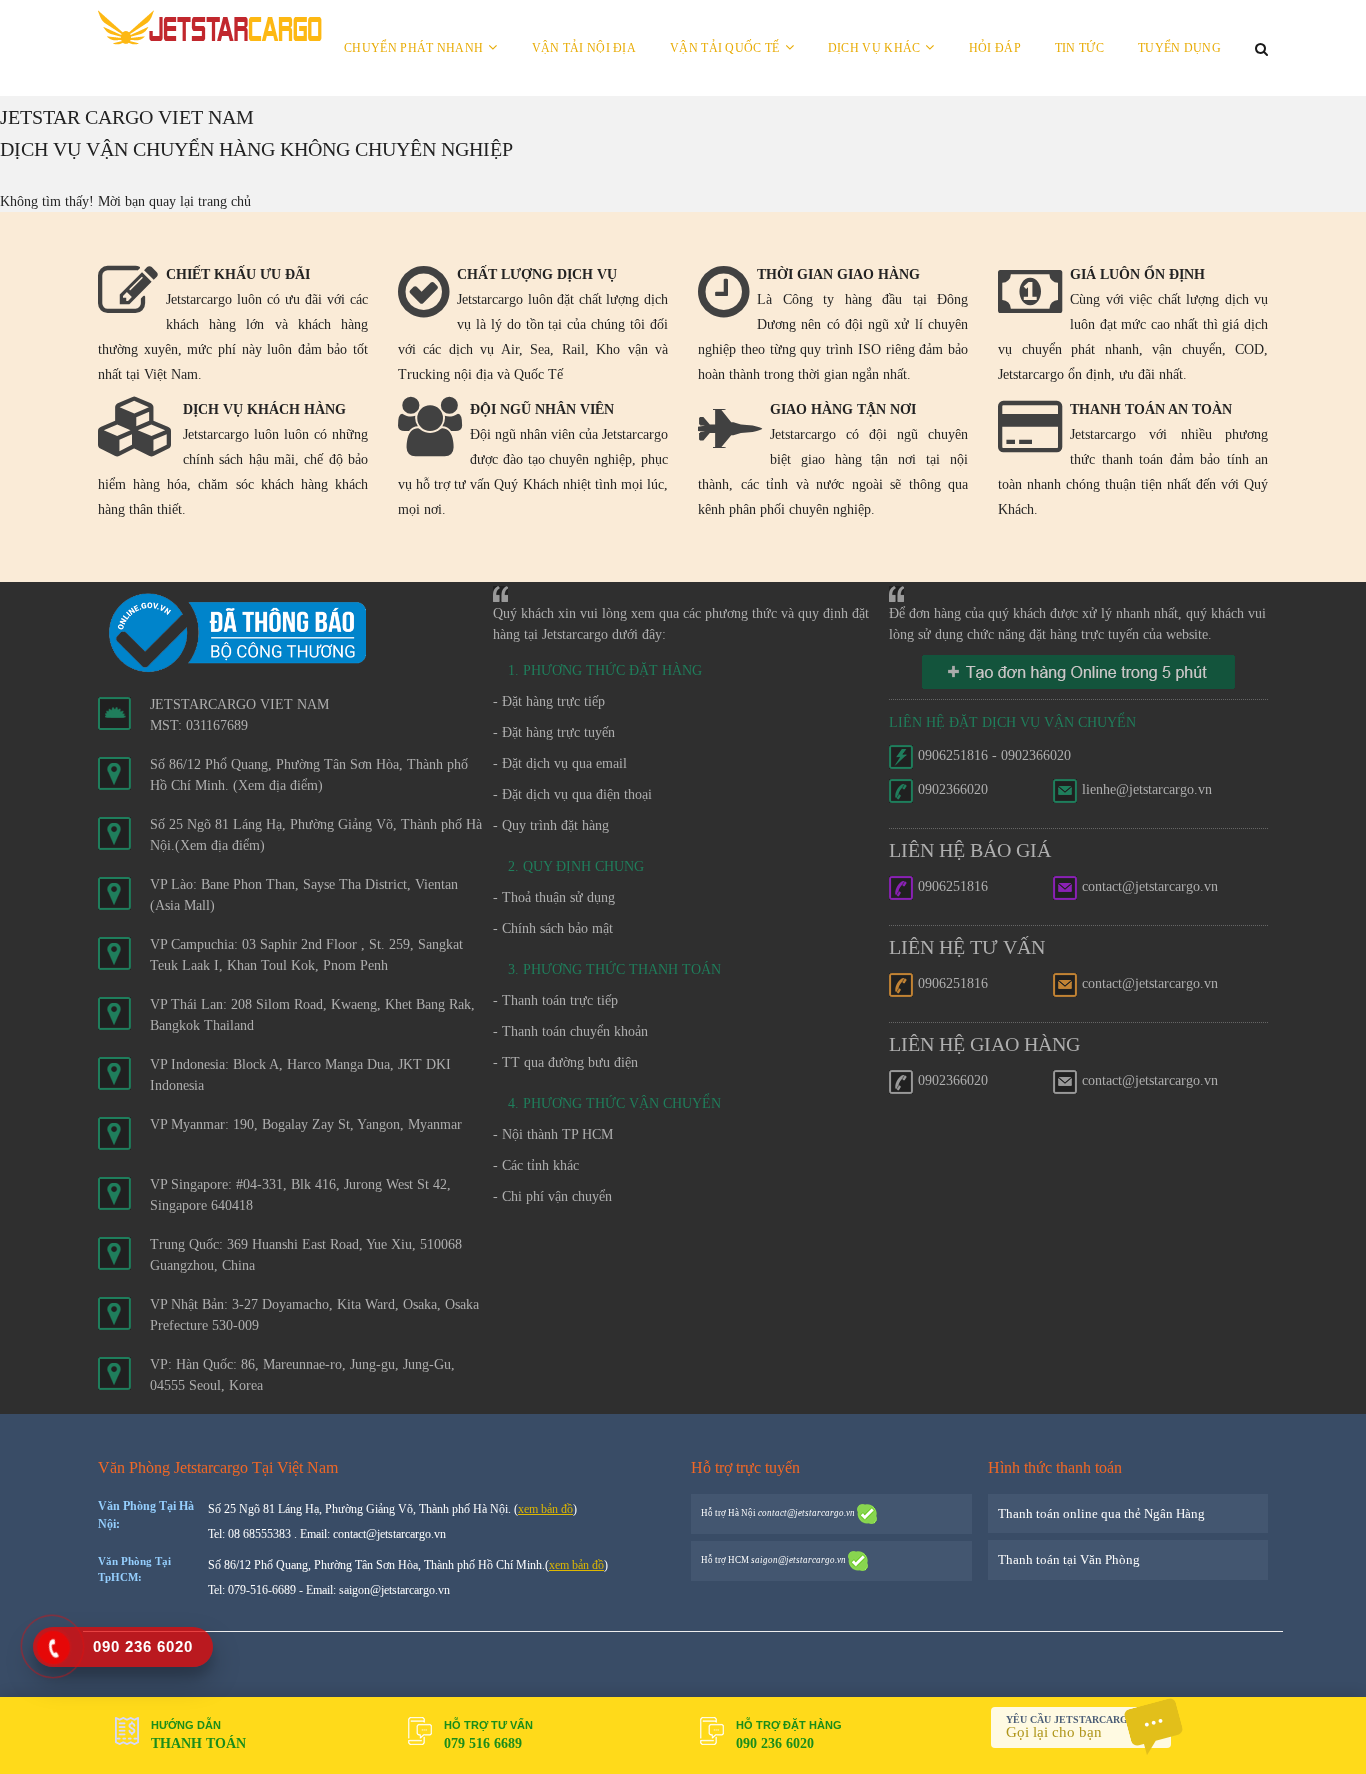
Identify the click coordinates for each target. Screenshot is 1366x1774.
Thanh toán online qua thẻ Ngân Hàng (1101, 1513)
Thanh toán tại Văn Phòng (1069, 1559)
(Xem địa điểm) (278, 785)
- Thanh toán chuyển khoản (570, 1031)
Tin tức (1079, 48)
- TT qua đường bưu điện (565, 1062)
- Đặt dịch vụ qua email (560, 763)
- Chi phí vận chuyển (552, 1196)
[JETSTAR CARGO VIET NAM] (210, 26)
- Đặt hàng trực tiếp (549, 701)
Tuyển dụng (1179, 48)
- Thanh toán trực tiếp (555, 1000)
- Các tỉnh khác (536, 1165)
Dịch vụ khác (874, 48)
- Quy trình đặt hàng (551, 825)
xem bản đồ (545, 1509)
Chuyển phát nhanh (413, 48)
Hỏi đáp (995, 48)
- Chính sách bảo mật (553, 928)
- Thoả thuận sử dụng (554, 897)
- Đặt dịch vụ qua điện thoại (572, 794)
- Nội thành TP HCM (553, 1134)
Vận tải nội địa (584, 48)
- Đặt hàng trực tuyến (554, 732)
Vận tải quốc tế (725, 48)
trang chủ (224, 201)
